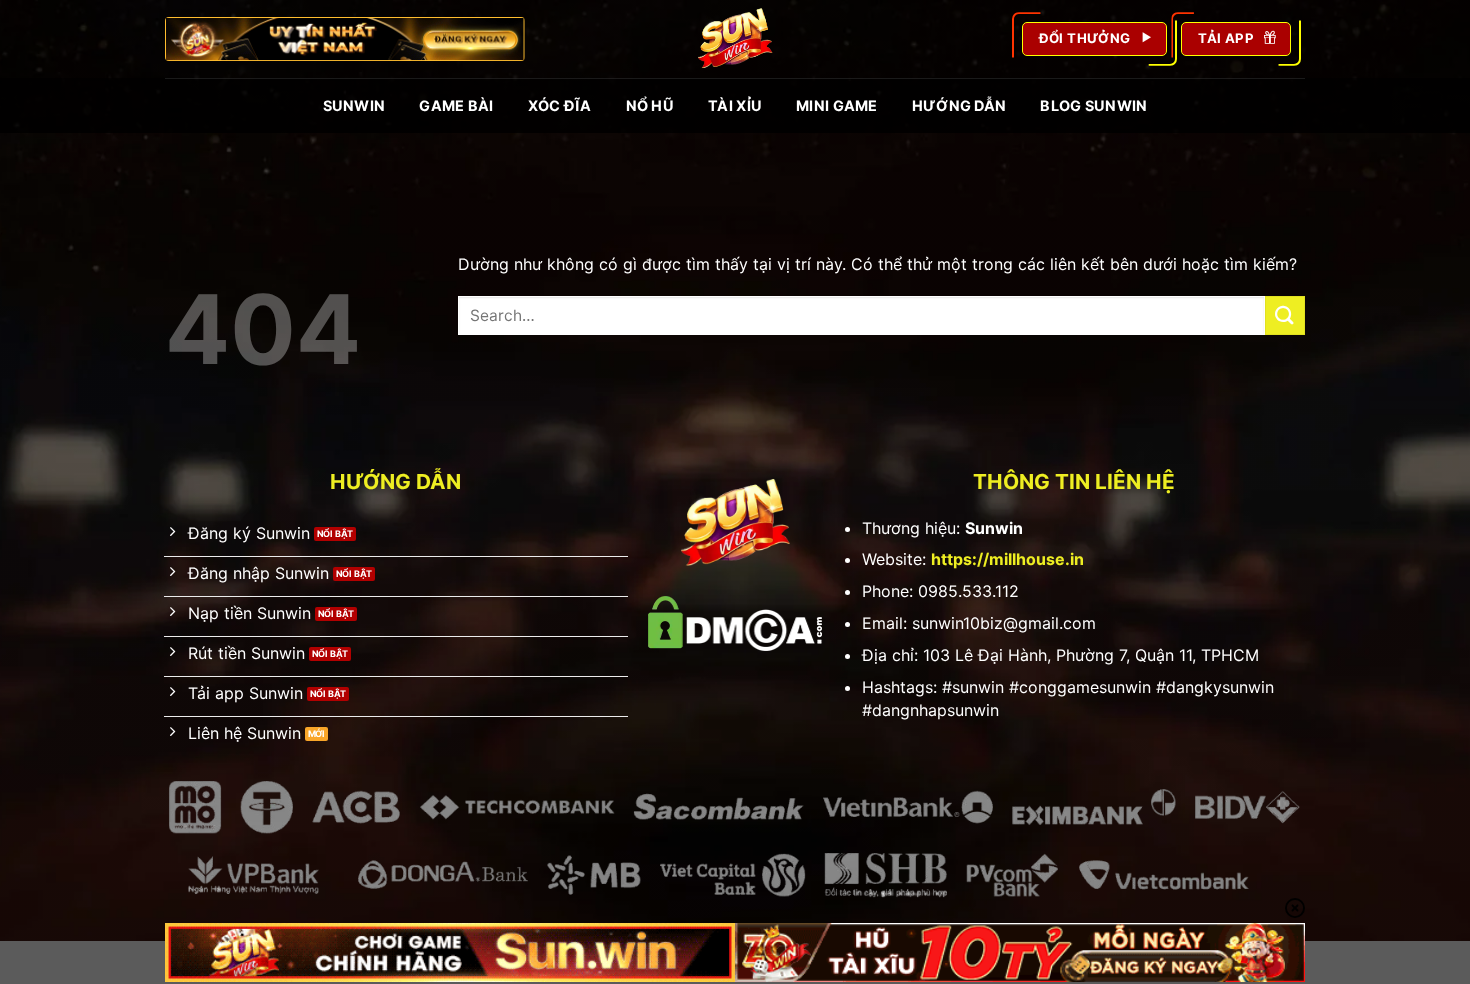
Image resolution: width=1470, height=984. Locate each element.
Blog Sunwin (1093, 105)
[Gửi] (1285, 315)
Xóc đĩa (560, 105)
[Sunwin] (735, 39)
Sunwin (354, 105)
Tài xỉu (735, 105)
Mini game (837, 105)
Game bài (456, 105)
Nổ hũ (650, 105)
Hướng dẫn (959, 105)
